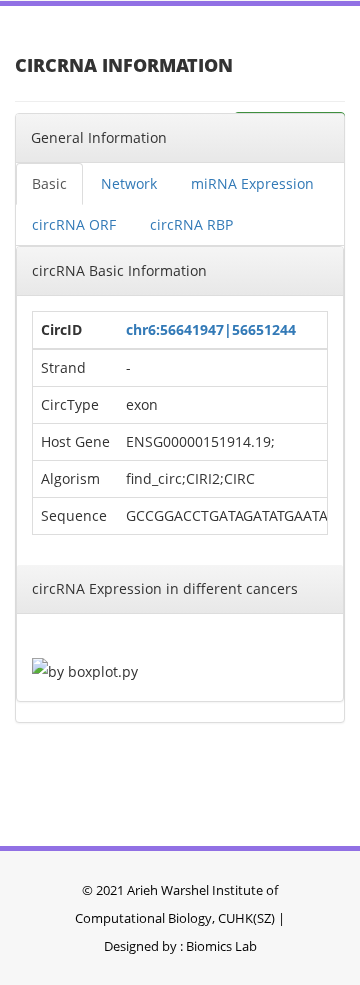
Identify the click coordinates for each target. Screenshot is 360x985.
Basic (49, 183)
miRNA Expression (252, 183)
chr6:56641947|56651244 (211, 329)
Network (129, 183)
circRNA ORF (74, 224)
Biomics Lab (221, 946)
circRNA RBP (191, 224)
